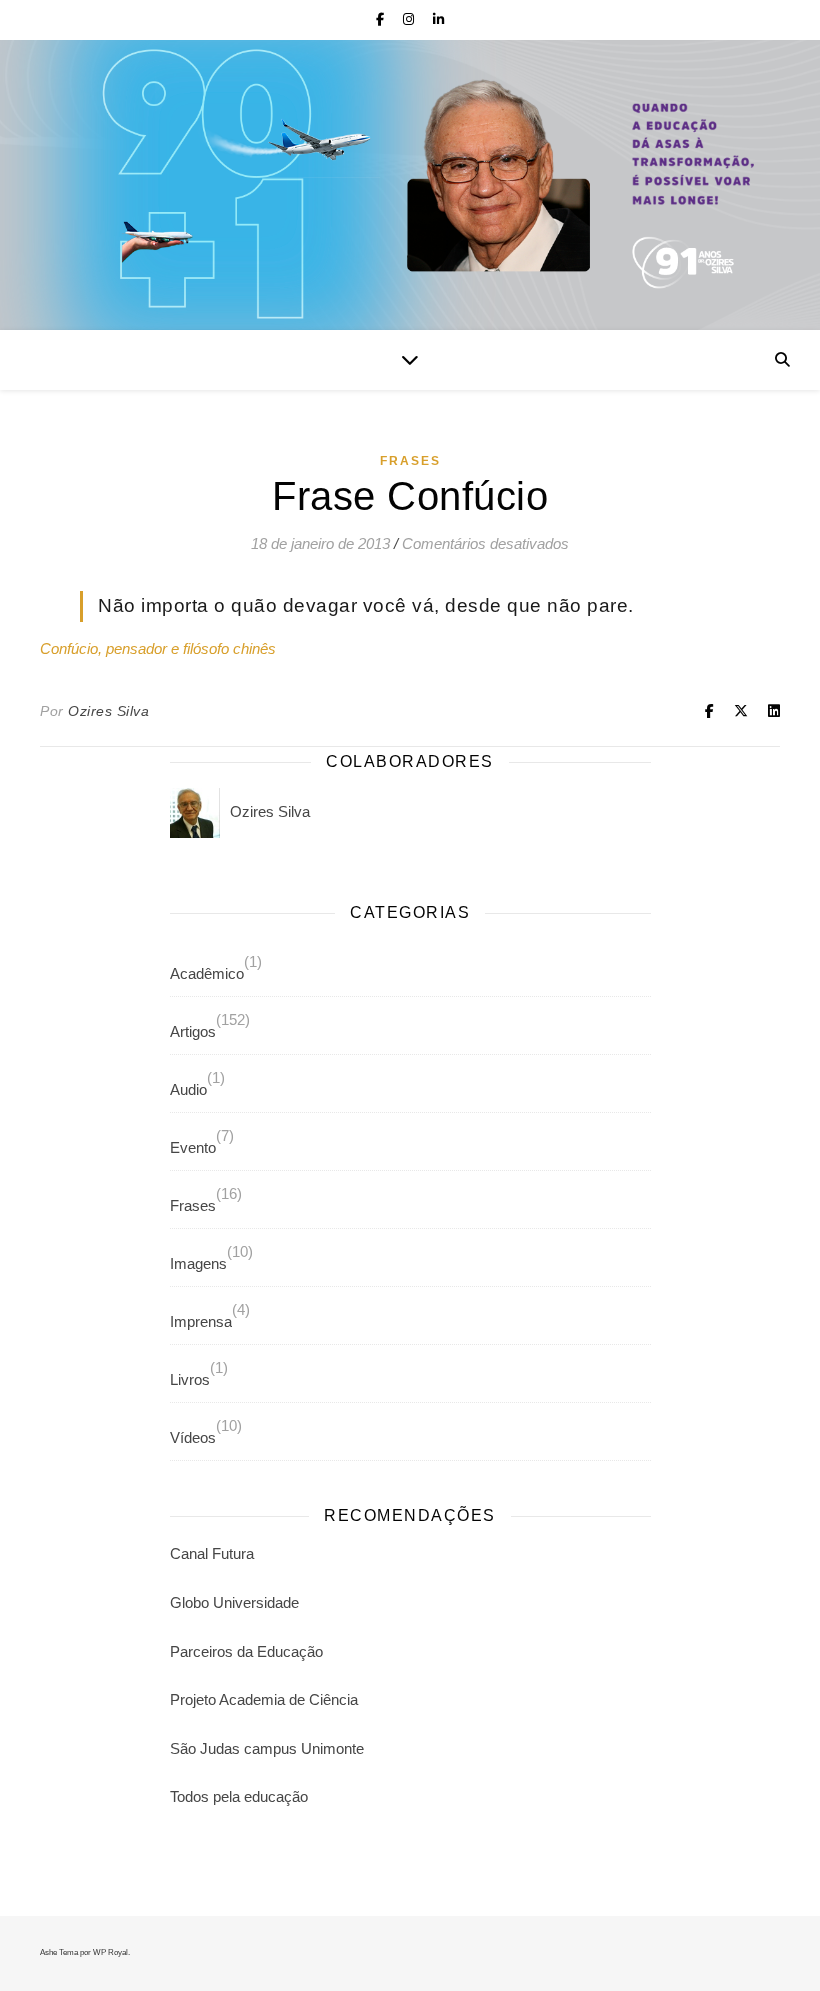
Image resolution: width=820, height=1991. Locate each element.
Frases (410, 461)
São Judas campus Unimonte (267, 1748)
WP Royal (110, 1952)
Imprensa (201, 1321)
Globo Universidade (234, 1602)
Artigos (193, 1031)
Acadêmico (207, 973)
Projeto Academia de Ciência (264, 1699)
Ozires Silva (108, 711)
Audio (188, 1089)
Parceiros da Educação (246, 1651)
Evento (193, 1147)
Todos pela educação (239, 1796)
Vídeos (193, 1437)
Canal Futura (212, 1553)
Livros (190, 1379)
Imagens (198, 1263)
